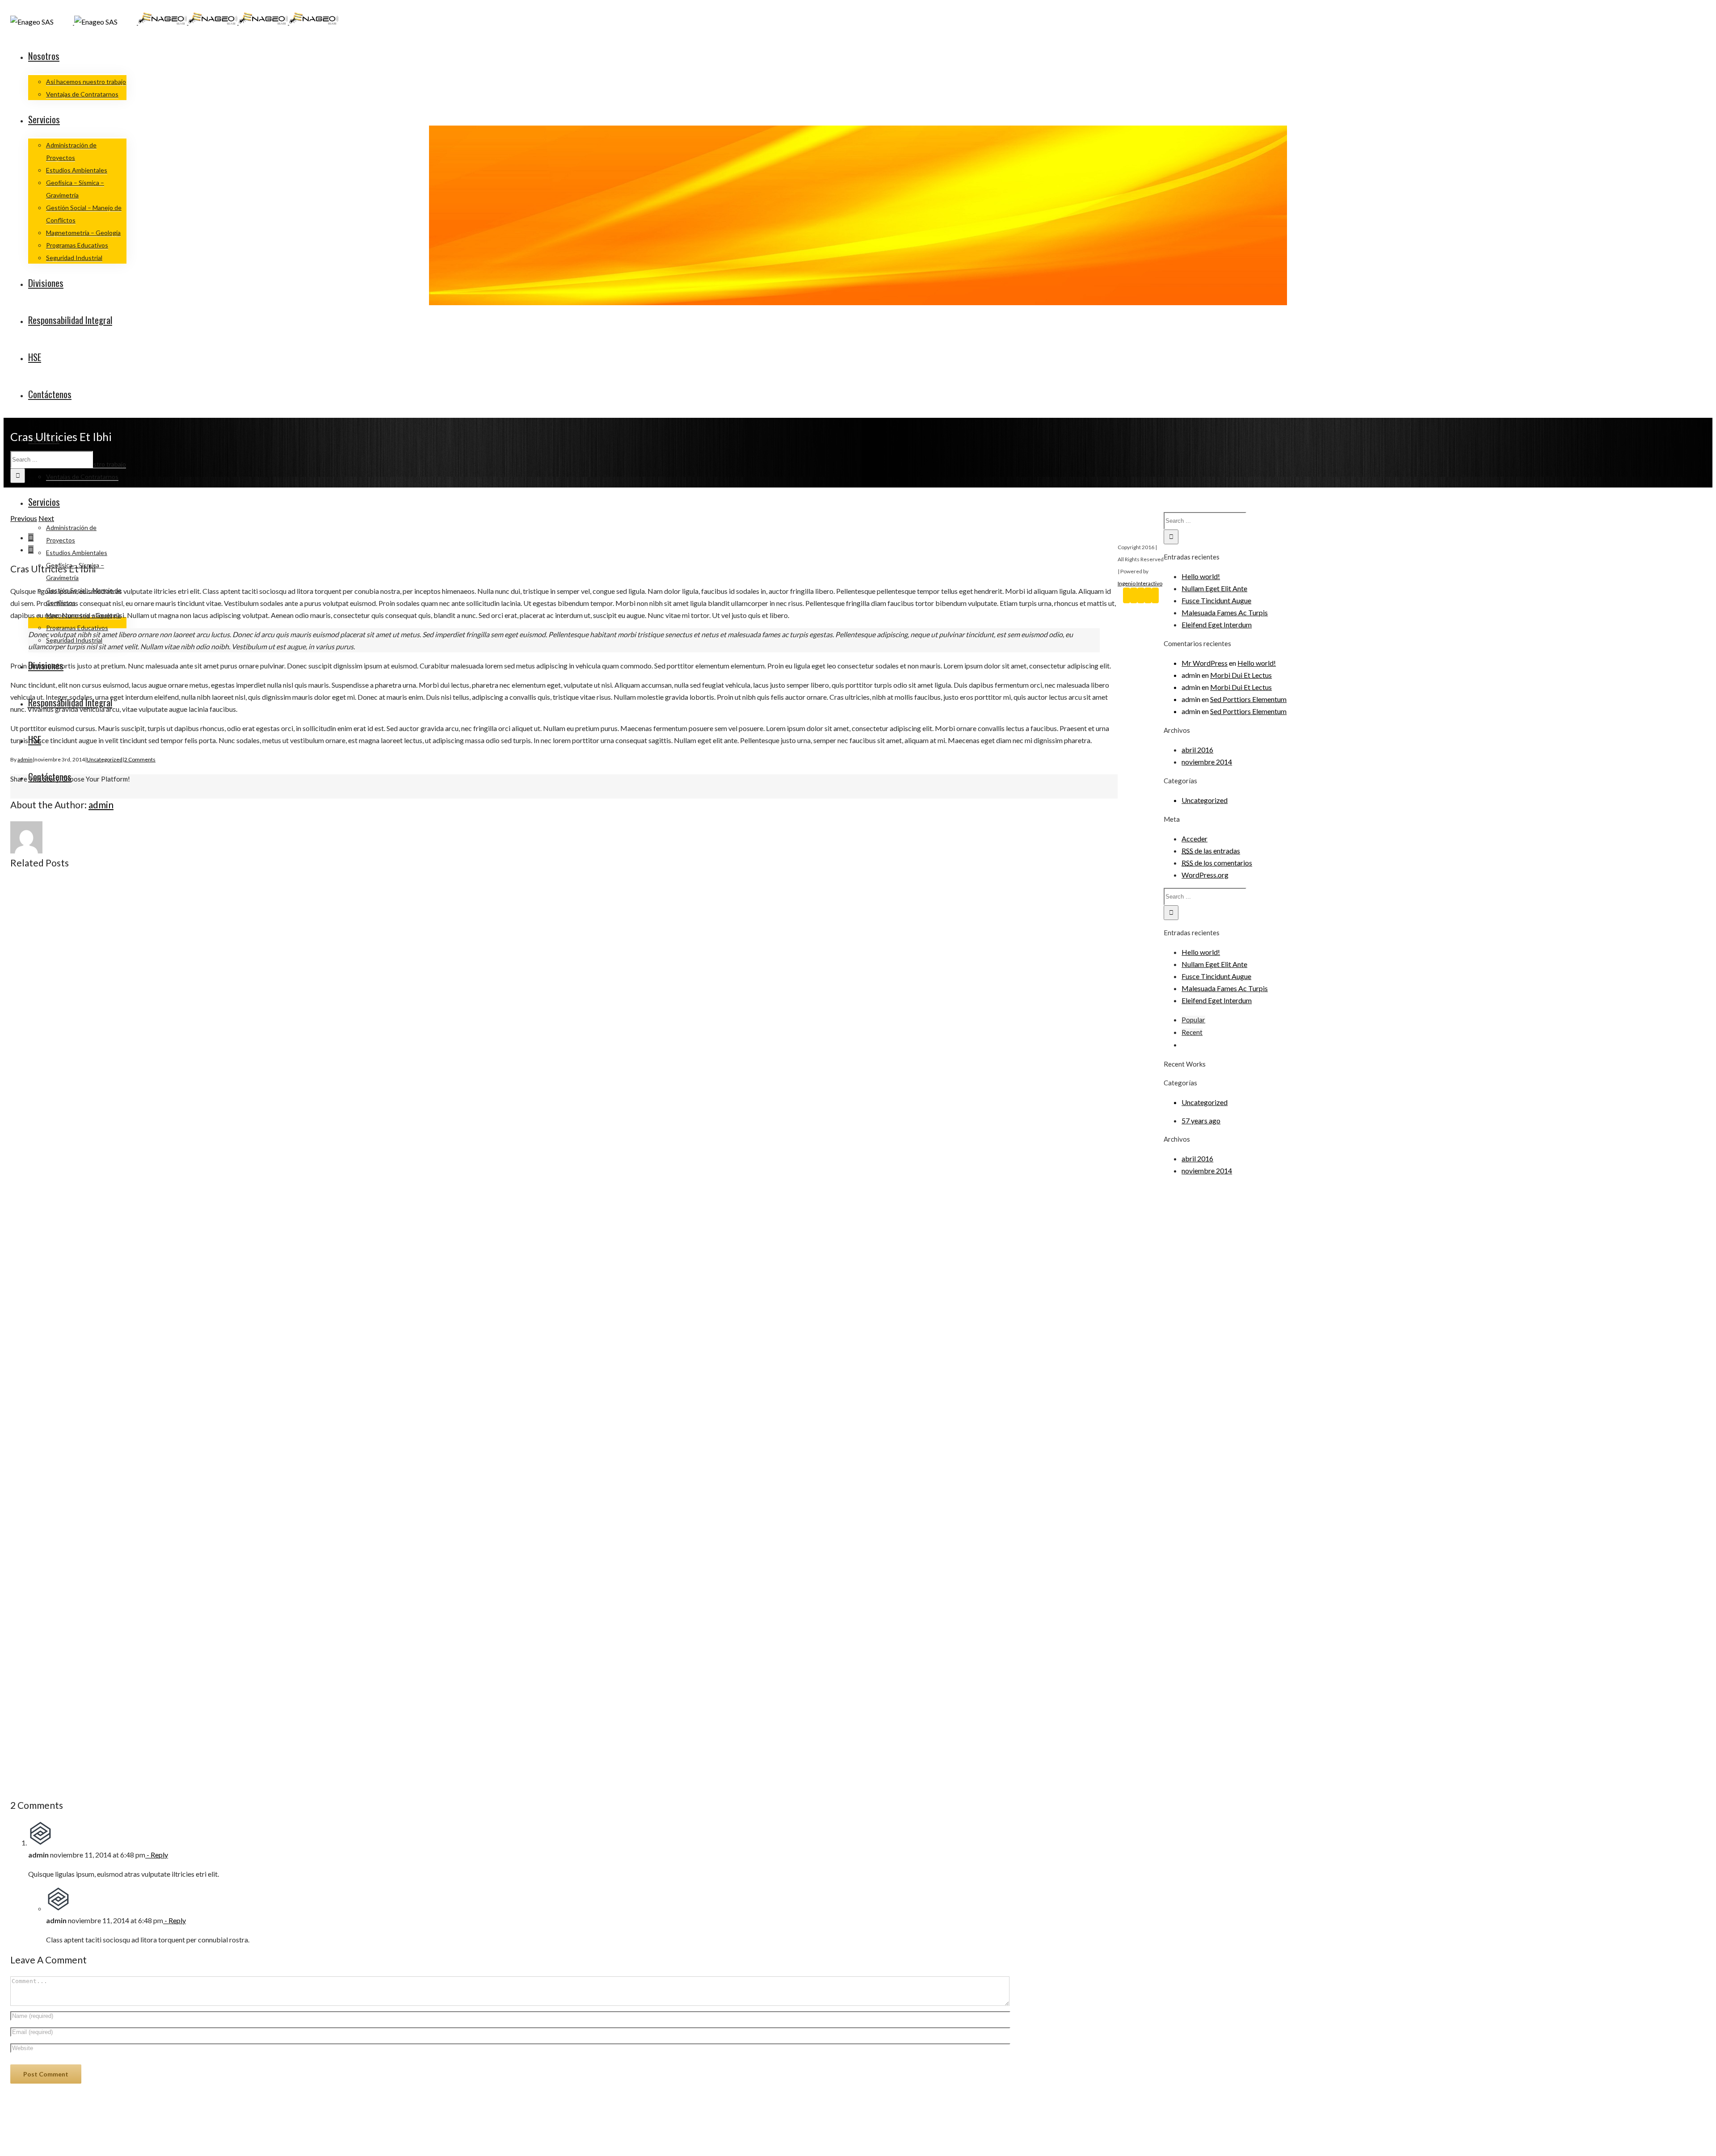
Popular (1193, 1020)
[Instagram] (1148, 595)
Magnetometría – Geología (83, 233)
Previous (24, 518)
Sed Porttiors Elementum (1248, 699)
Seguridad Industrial (74, 258)
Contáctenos (50, 394)
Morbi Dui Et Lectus (1241, 675)
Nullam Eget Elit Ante (1214, 588)
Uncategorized (105, 759)
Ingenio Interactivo (1140, 583)
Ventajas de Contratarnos (82, 94)
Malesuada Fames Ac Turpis (1225, 612)
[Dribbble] (1155, 595)
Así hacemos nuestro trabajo (86, 82)
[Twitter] (1134, 595)
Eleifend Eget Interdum (1217, 624)
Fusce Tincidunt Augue (1216, 600)
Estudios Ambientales (77, 170)
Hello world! (1201, 576)
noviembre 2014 (1207, 762)
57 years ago (1201, 1120)
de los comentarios (1217, 863)
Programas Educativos (77, 245)
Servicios (44, 119)
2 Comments (140, 759)
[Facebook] (1127, 595)
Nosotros (44, 56)
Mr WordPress (1205, 663)
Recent (1192, 1032)
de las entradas (1211, 851)
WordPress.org (1205, 875)
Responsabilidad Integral (70, 320)
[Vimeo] (1141, 595)
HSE (35, 357)
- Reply (157, 1855)
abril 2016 (1197, 750)
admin (25, 759)
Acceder (1194, 838)
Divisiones (46, 283)
